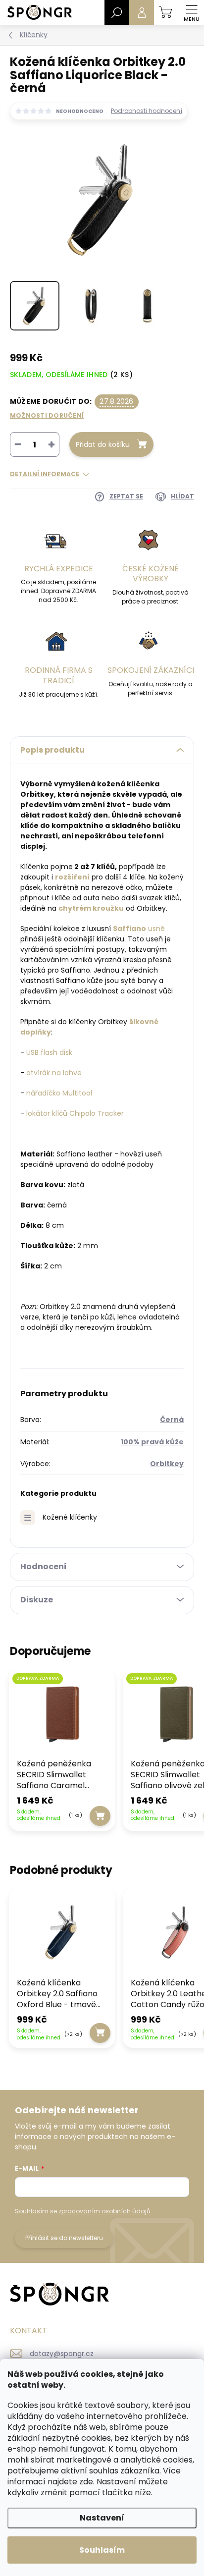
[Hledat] (117, 12)
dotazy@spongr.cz (62, 2354)
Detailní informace (45, 474)
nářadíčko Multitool (59, 1093)
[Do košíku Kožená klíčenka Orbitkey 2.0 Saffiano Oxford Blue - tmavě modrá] (100, 2033)
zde (86, 2482)
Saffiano (129, 929)
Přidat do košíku (103, 444)
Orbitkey (167, 1464)
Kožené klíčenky (70, 1517)
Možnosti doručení (47, 415)
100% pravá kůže (152, 1442)
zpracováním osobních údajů (104, 2211)
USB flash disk (49, 1052)
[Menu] (192, 12)
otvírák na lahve (54, 1073)
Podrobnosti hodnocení (147, 111)
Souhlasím (102, 2550)
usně (156, 929)
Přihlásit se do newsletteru (64, 2238)
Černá (172, 1420)
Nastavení (102, 2518)
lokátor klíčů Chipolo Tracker (75, 1113)
